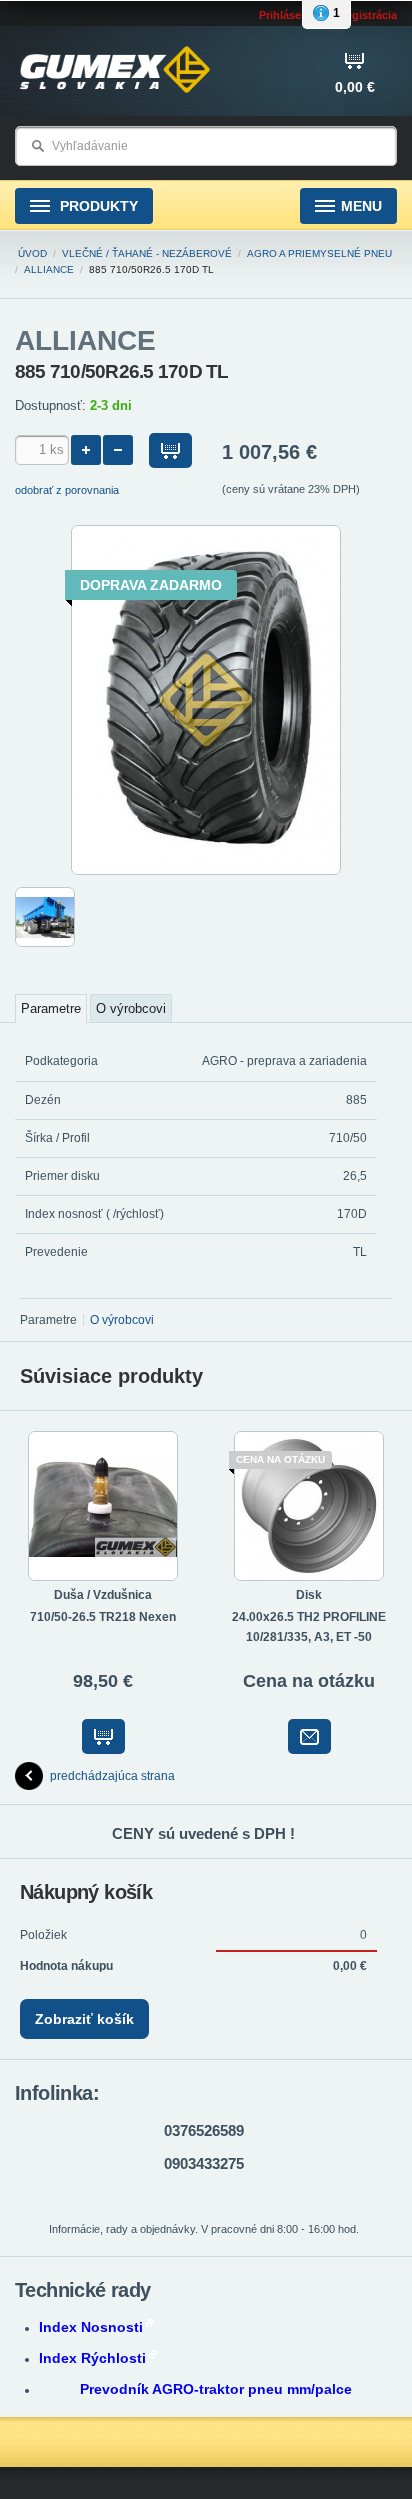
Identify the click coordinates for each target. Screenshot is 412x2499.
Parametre (51, 1008)
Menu (361, 206)
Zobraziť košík (84, 2019)
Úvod (32, 253)
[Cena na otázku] (309, 1736)
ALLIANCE (49, 269)
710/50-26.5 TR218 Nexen (103, 1617)
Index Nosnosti (91, 2327)
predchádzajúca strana (112, 1776)
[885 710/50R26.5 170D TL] (206, 871)
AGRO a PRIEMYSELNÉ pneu (319, 253)
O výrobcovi (131, 1008)
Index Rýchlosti (92, 2358)
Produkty (97, 206)
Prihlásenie (288, 15)
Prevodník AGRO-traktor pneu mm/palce (216, 2389)
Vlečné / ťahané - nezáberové (147, 253)
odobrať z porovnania (67, 490)
